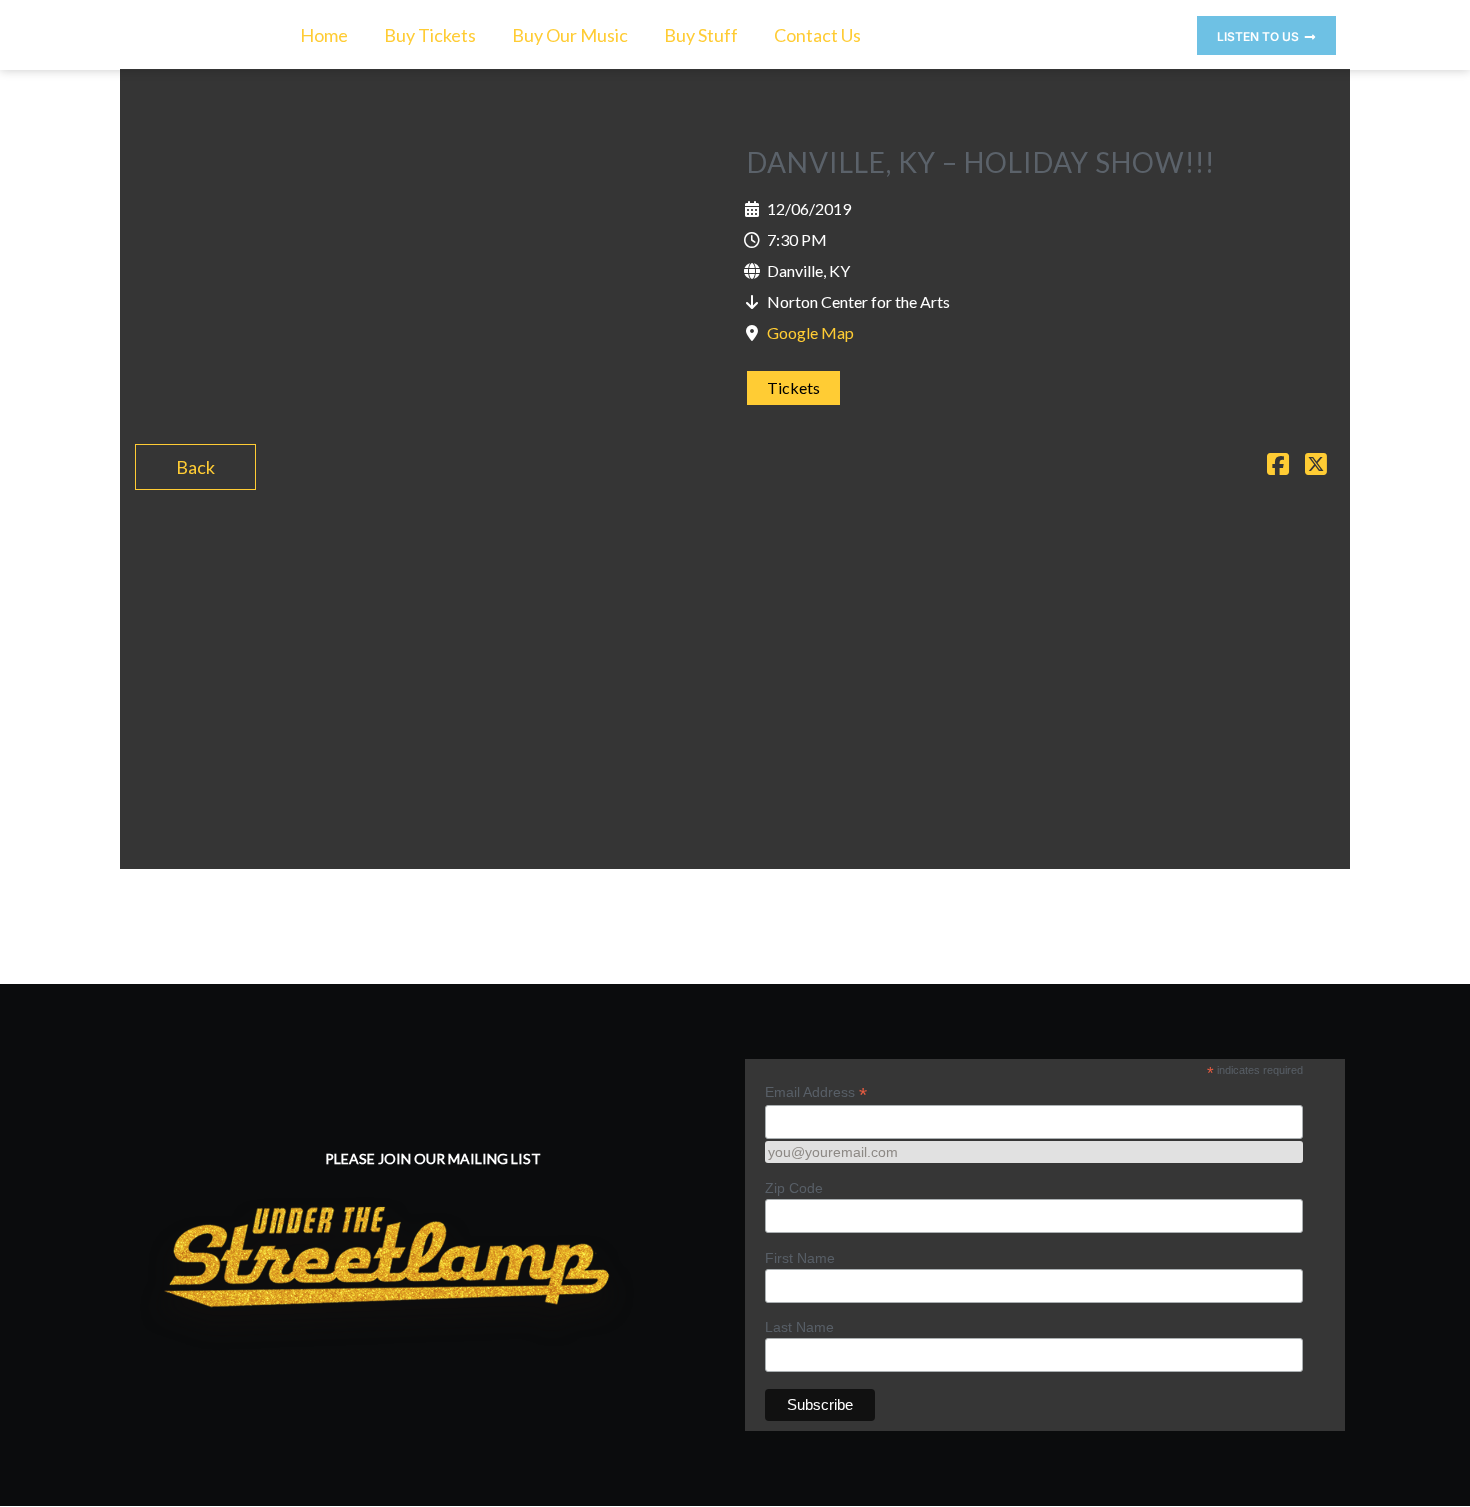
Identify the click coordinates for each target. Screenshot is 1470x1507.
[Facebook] (1125, 30)
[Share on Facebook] (1278, 466)
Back (195, 467)
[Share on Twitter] (1316, 466)
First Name (800, 1258)
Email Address (816, 1092)
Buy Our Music (570, 35)
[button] (1266, 35)
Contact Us (817, 35)
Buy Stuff (701, 35)
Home (324, 35)
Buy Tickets (430, 35)
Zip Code (794, 1188)
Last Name (799, 1327)
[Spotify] (1161, 30)
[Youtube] (1053, 30)
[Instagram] (1089, 30)
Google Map (810, 332)
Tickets (793, 387)
